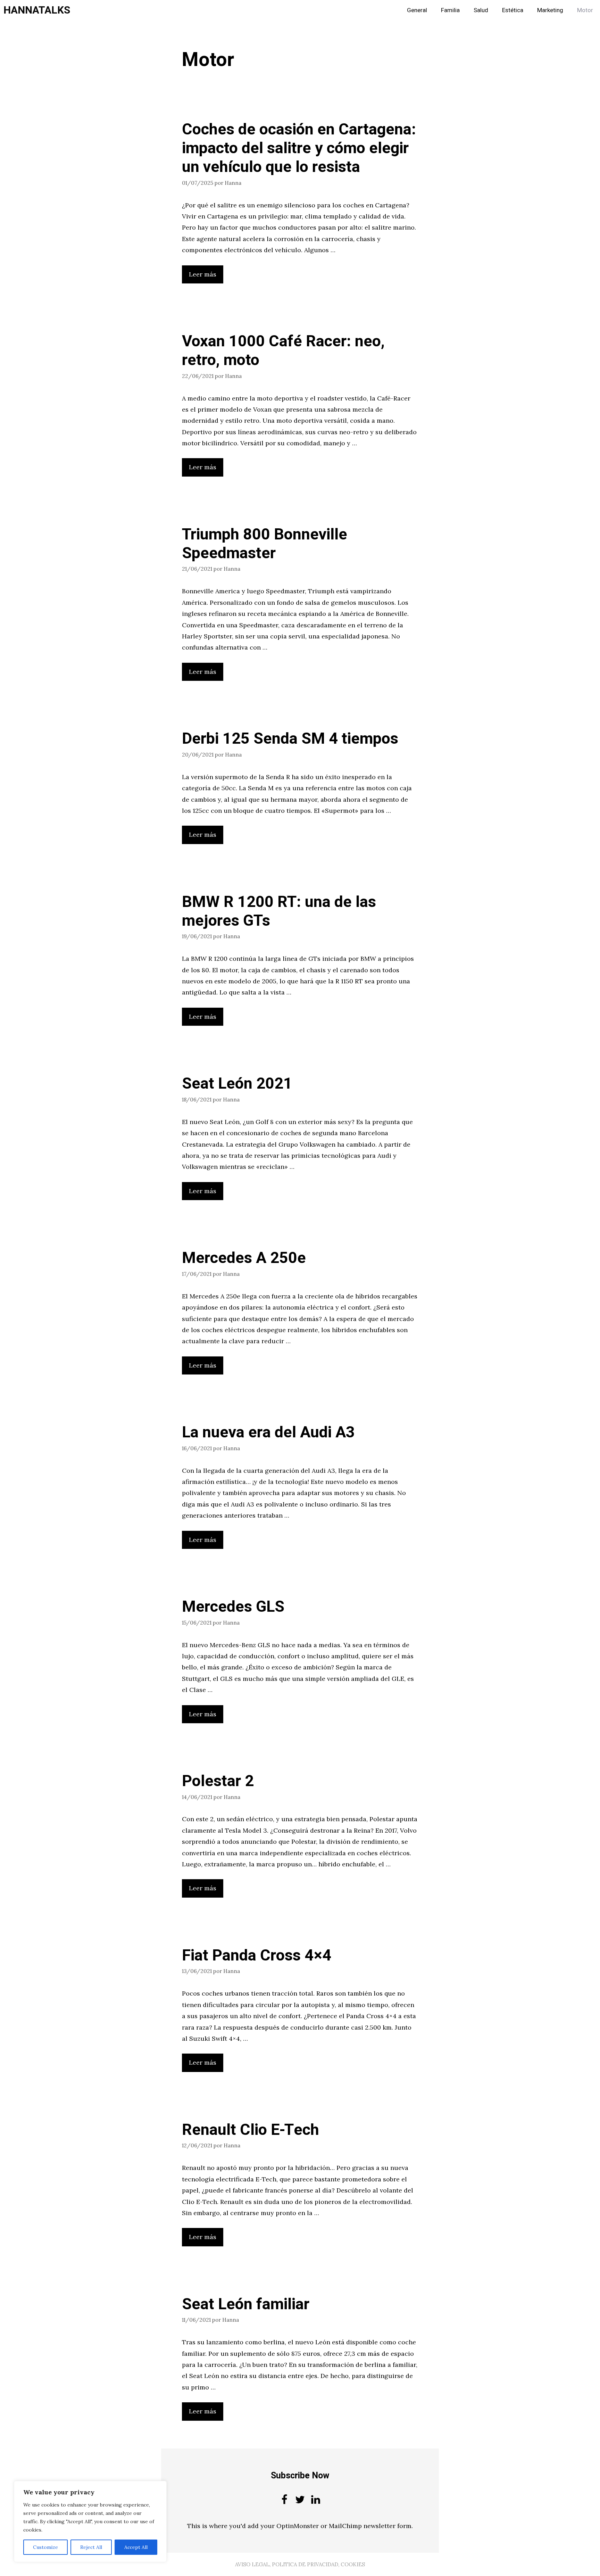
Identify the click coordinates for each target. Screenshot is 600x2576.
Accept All (136, 2547)
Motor (585, 10)
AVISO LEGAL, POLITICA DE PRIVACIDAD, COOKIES (300, 2564)
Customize (45, 2547)
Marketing (550, 10)
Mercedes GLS (233, 1607)
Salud (481, 10)
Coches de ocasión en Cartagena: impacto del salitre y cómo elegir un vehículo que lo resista (299, 148)
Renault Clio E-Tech (251, 2130)
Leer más (203, 274)
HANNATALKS (37, 10)
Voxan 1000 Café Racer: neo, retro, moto (283, 351)
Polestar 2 (218, 1781)
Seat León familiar (246, 2304)
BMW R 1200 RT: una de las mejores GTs (279, 911)
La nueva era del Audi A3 (268, 1433)
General (417, 10)
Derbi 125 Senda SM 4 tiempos (290, 739)
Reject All (91, 2547)
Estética (513, 10)
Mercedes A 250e (244, 1258)
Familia (450, 10)
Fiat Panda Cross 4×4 (257, 1956)
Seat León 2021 (237, 1084)
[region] (90, 2521)
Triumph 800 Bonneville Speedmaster (265, 544)
